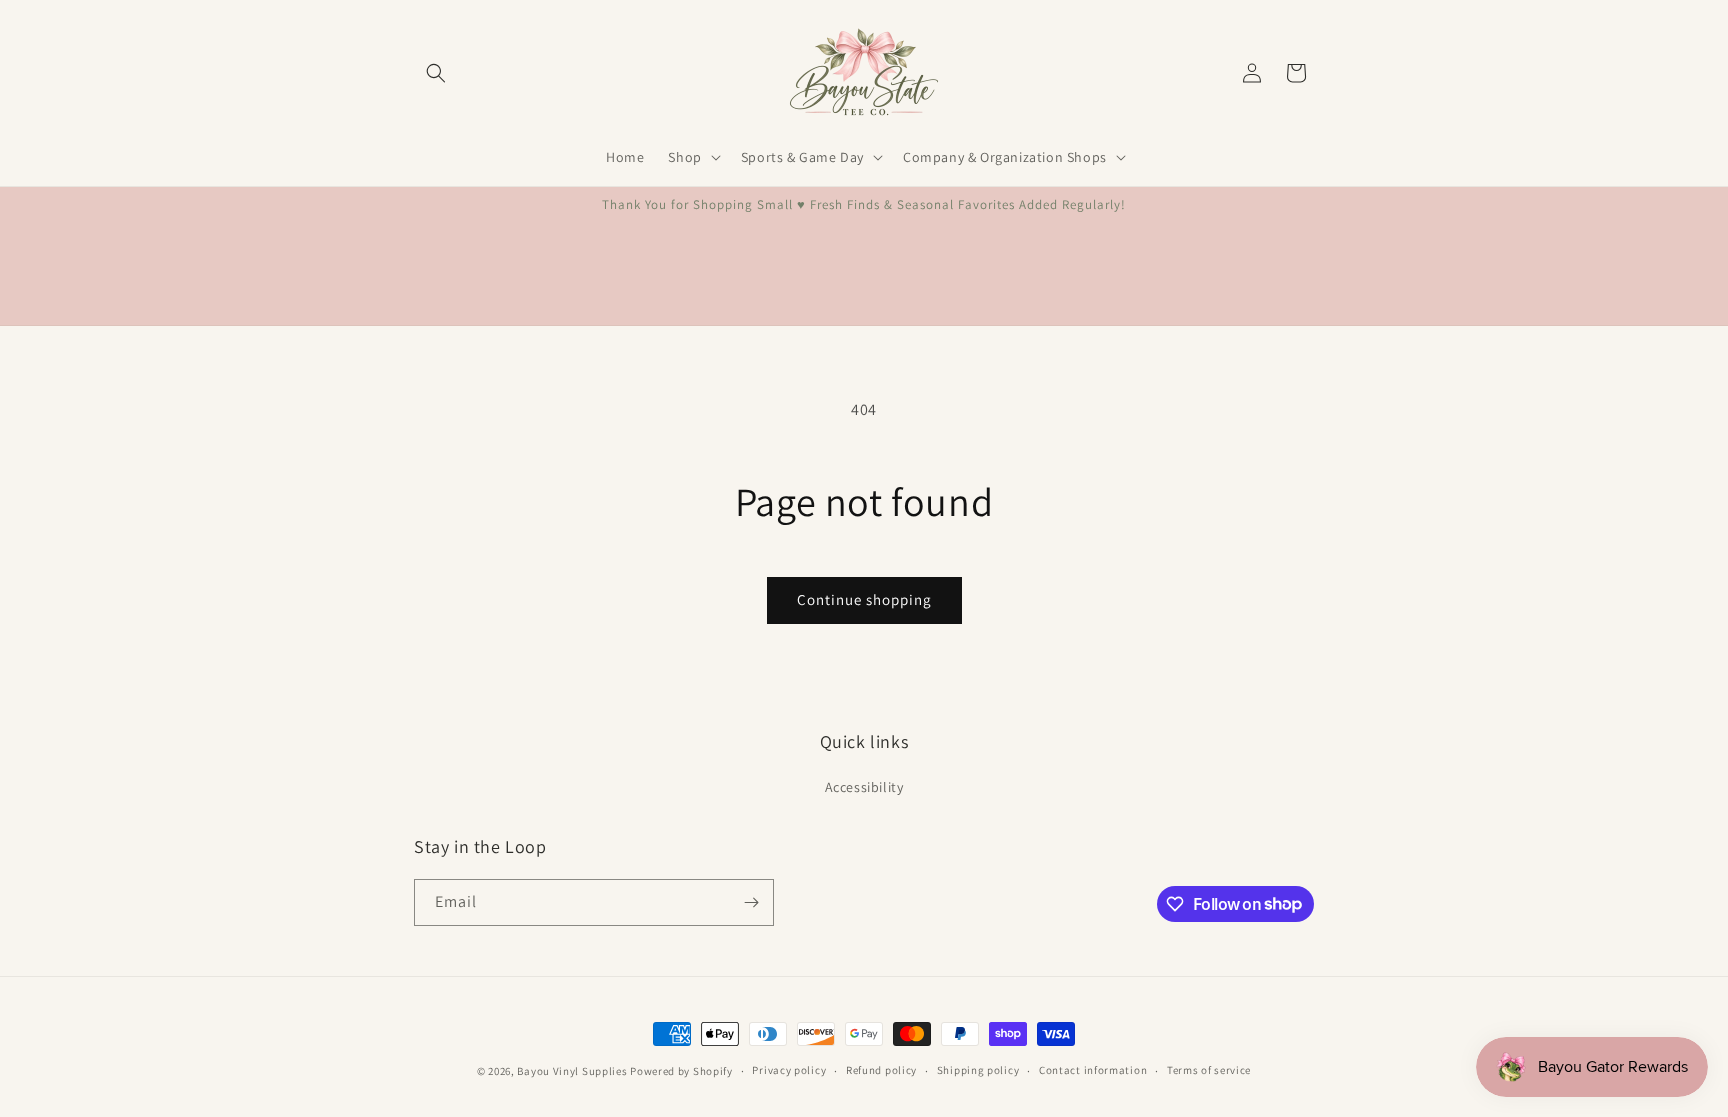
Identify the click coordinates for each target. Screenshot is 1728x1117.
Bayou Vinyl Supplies (572, 1071)
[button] (436, 73)
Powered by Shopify (681, 1071)
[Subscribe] (751, 902)
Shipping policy (978, 1070)
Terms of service (1209, 1070)
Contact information (1093, 1070)
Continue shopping (864, 599)
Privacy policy (789, 1070)
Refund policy (881, 1070)
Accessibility (864, 787)
